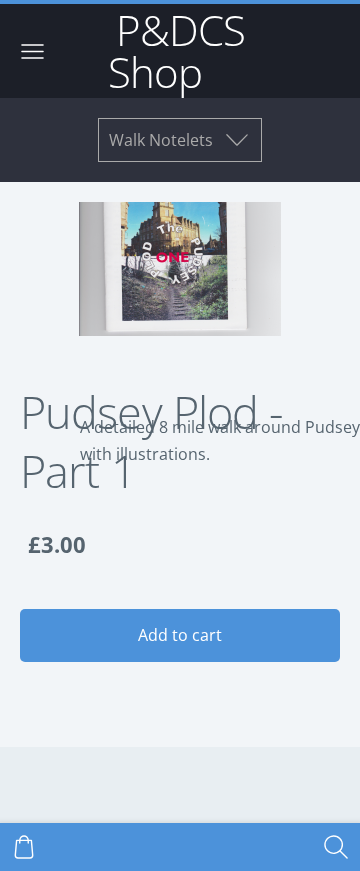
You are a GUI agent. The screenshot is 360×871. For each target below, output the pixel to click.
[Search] (336, 847)
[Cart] (24, 847)
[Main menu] (32, 51)
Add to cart (180, 635)
